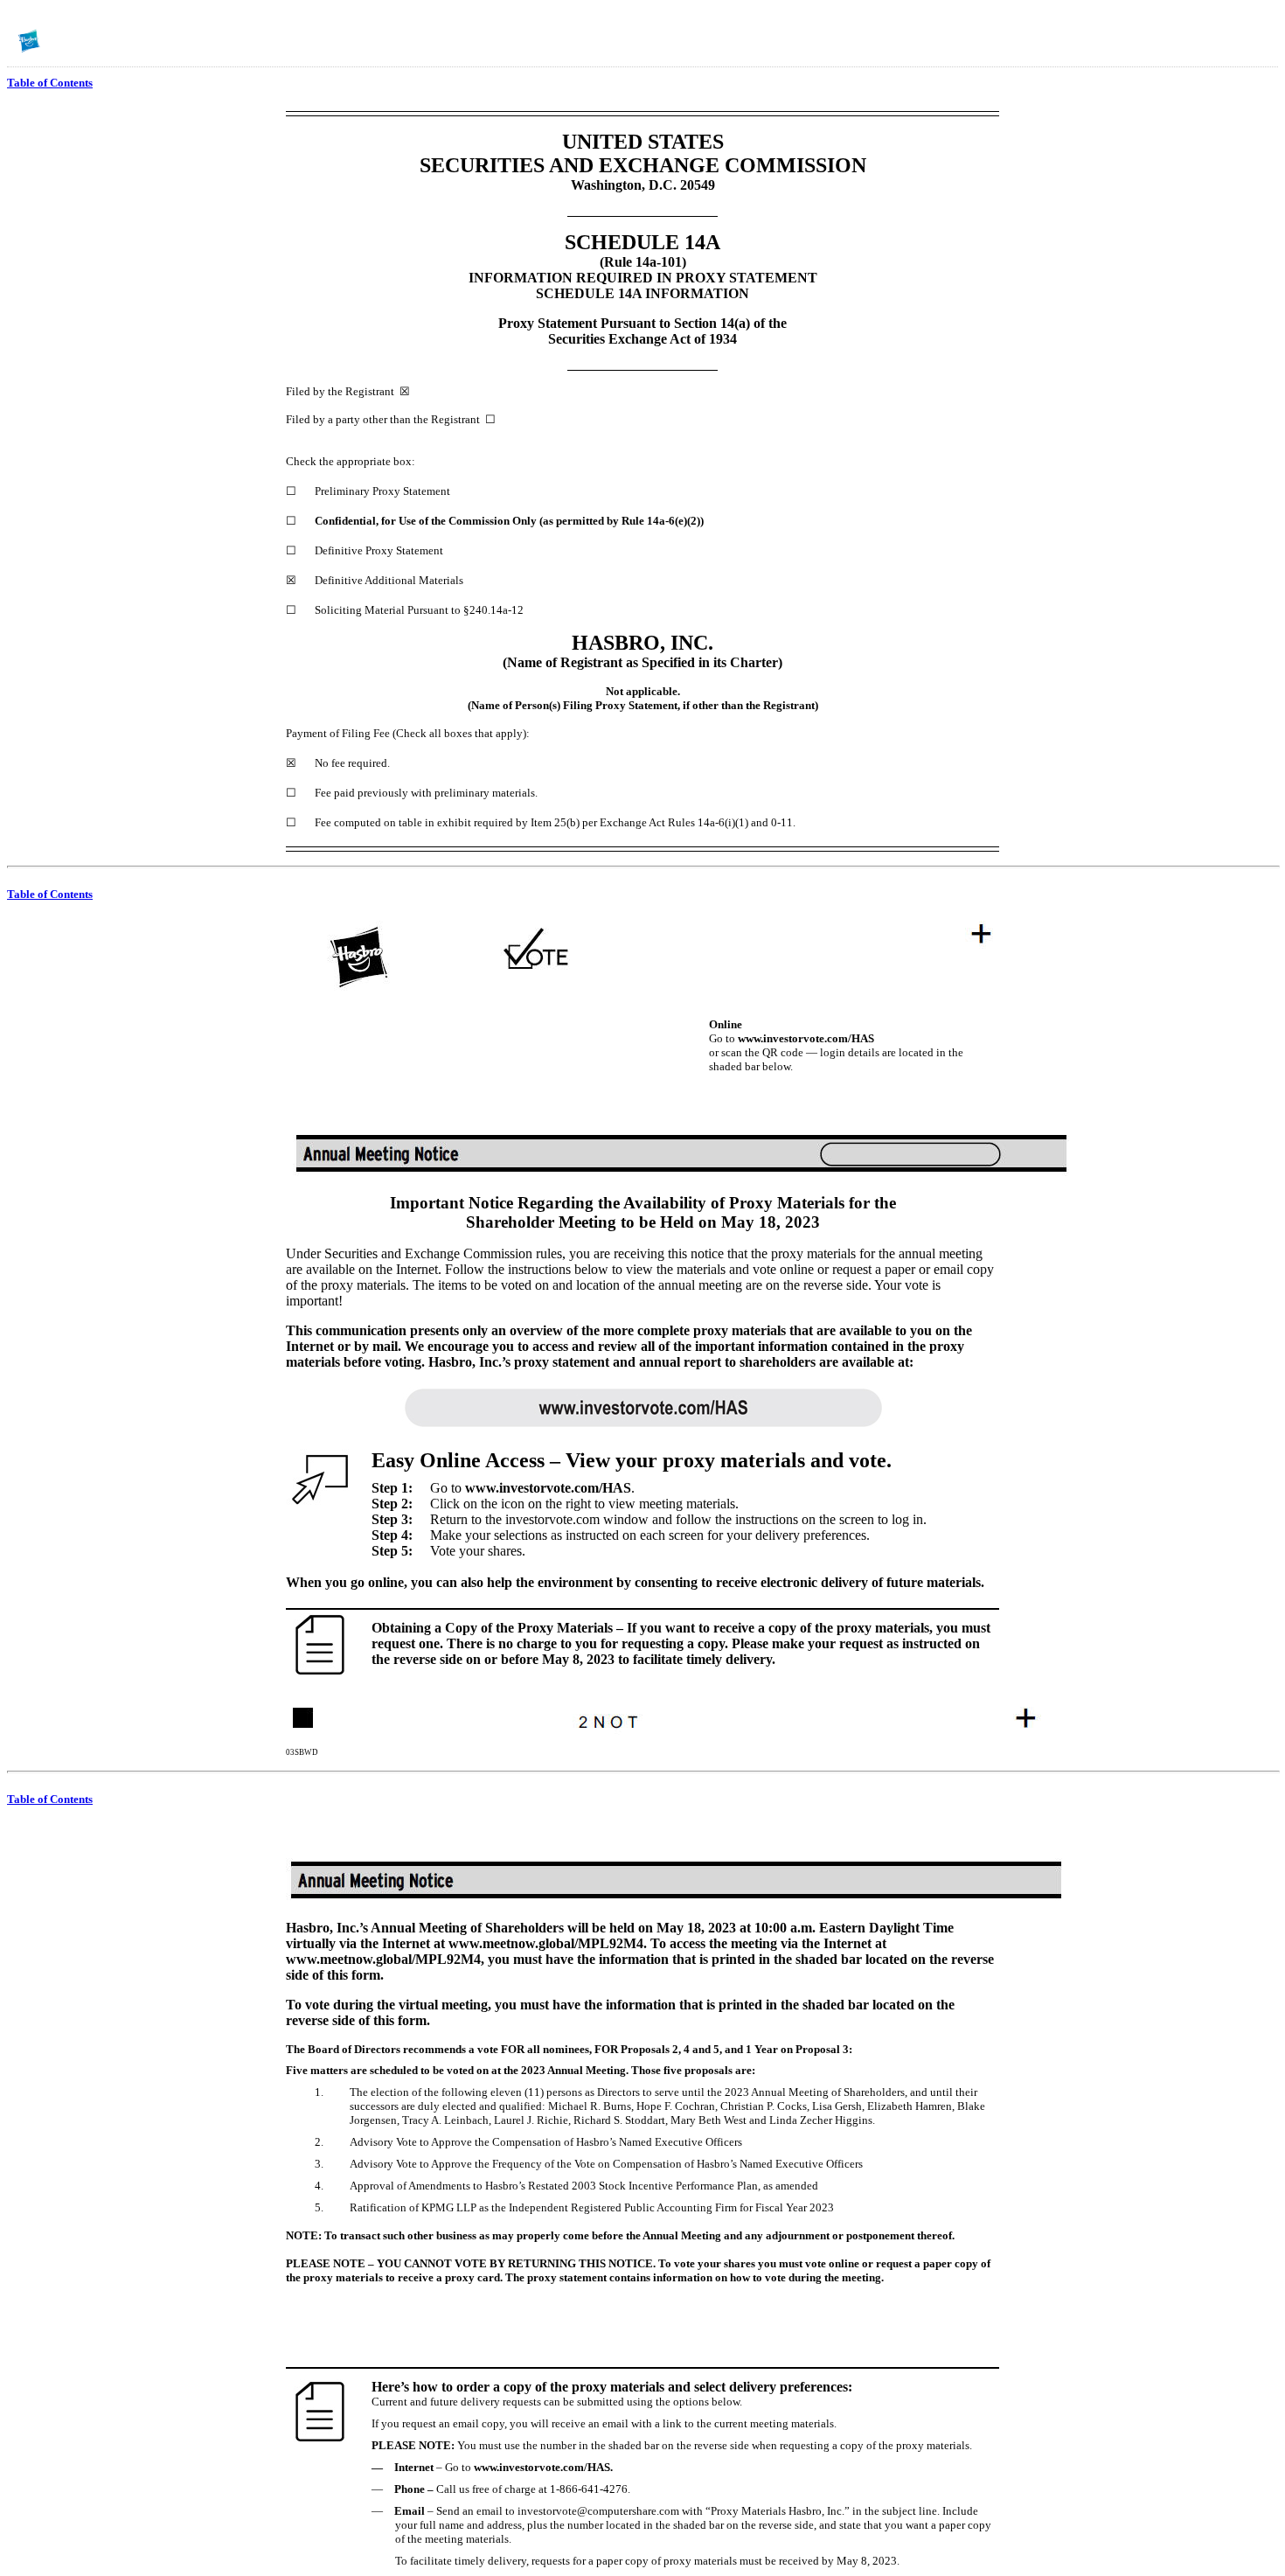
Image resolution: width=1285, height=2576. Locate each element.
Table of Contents (50, 83)
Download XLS (1260, 42)
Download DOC (1214, 42)
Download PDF (1237, 42)
